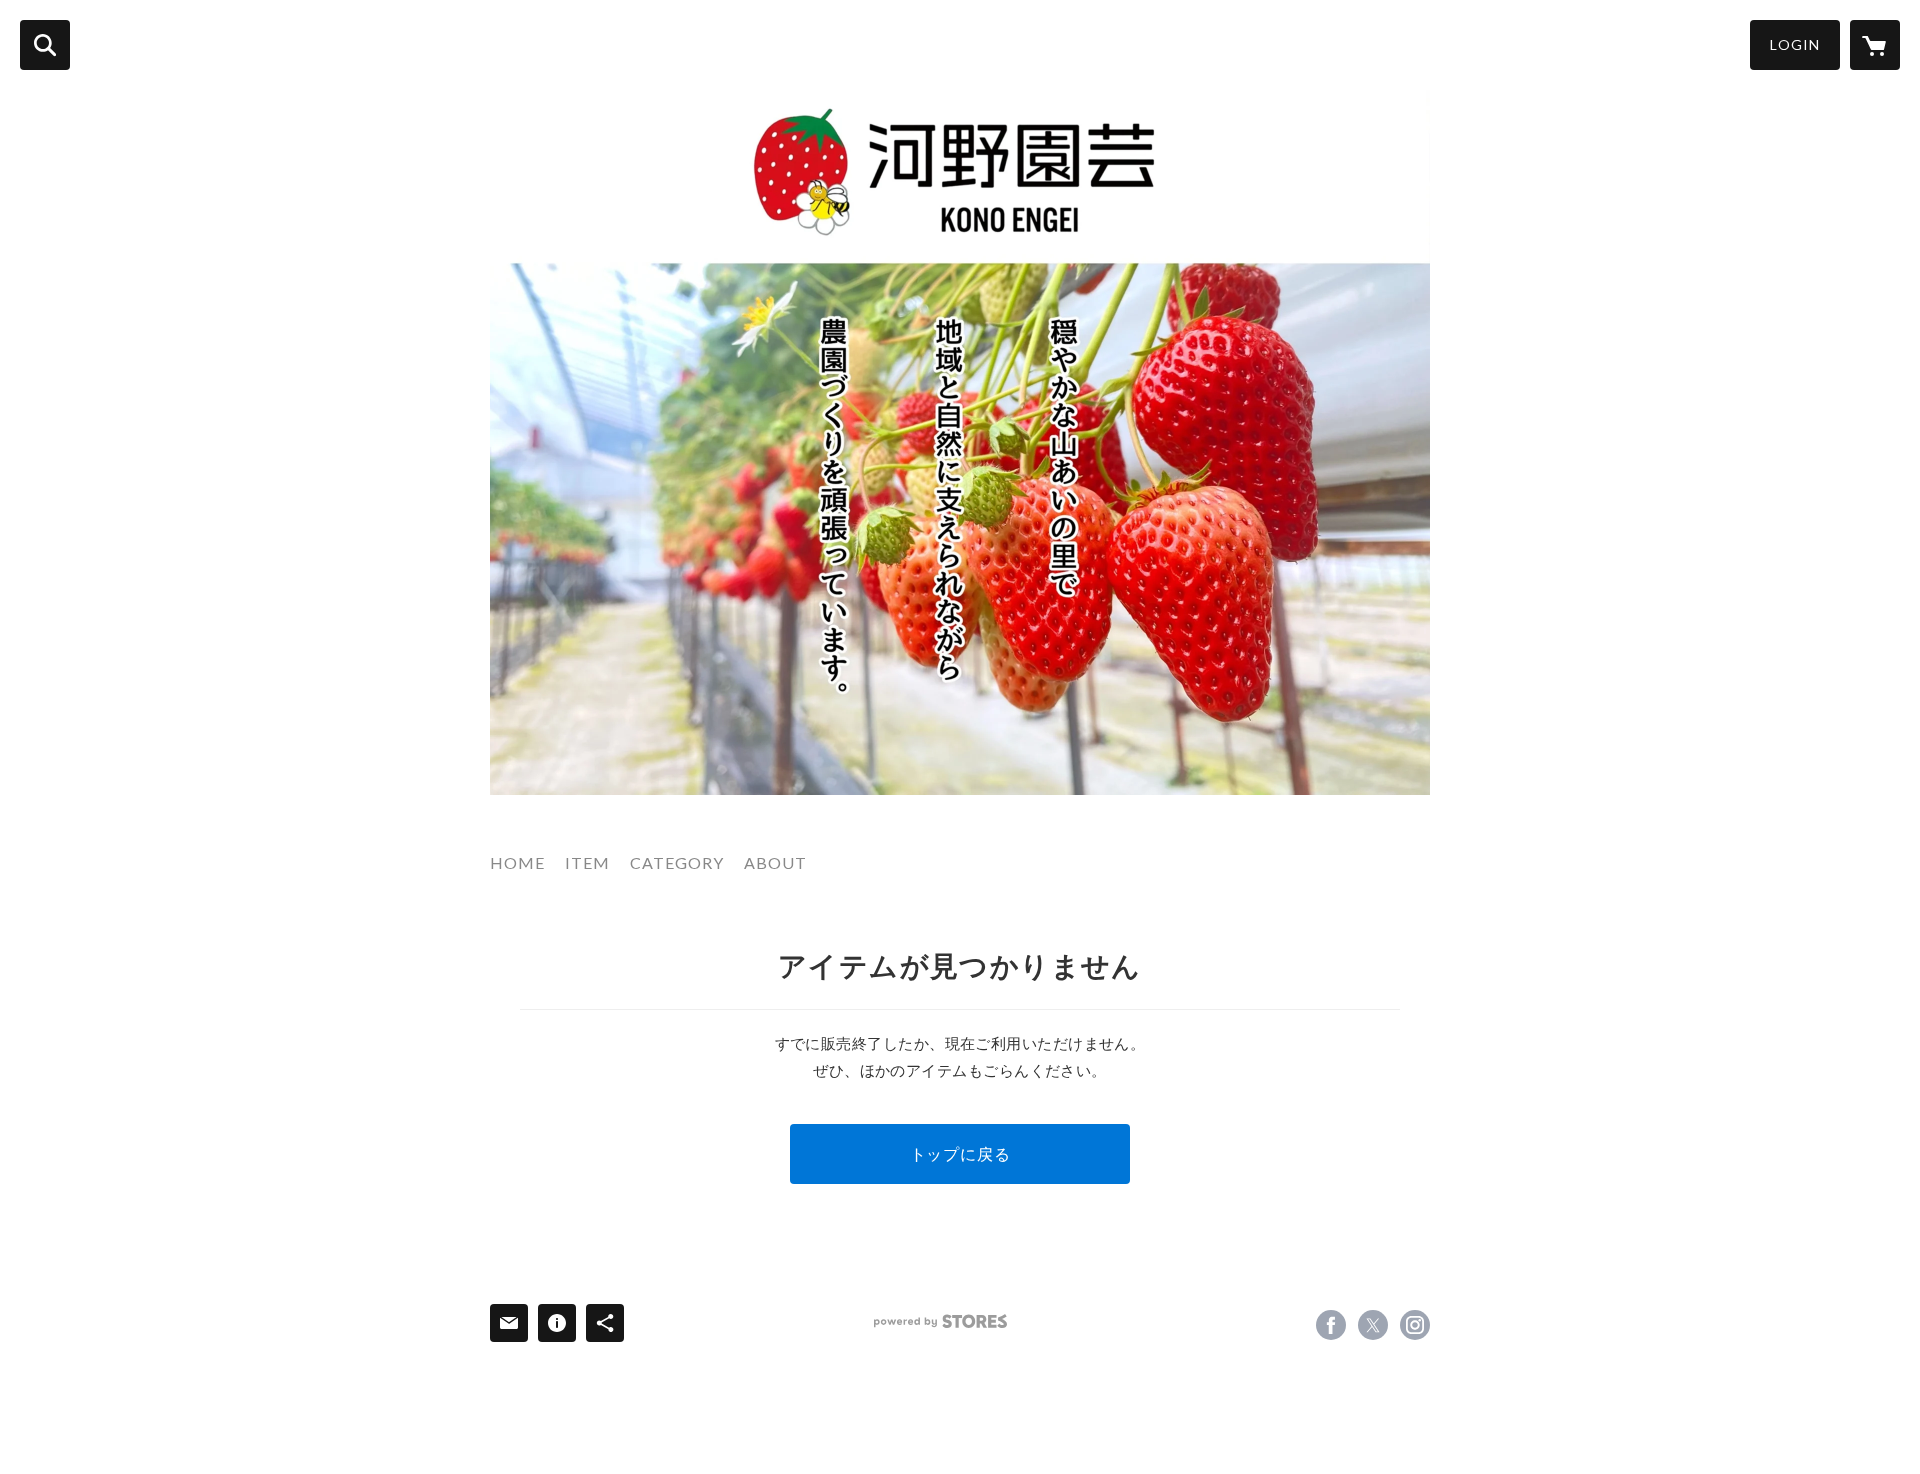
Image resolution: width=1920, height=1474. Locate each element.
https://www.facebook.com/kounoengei (1331, 1325)
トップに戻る (960, 1153)
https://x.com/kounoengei (1373, 1325)
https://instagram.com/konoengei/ (1415, 1325)
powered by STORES (940, 1321)
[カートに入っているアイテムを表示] (1875, 45)
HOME (517, 862)
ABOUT (775, 862)
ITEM (587, 862)
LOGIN (1795, 44)
